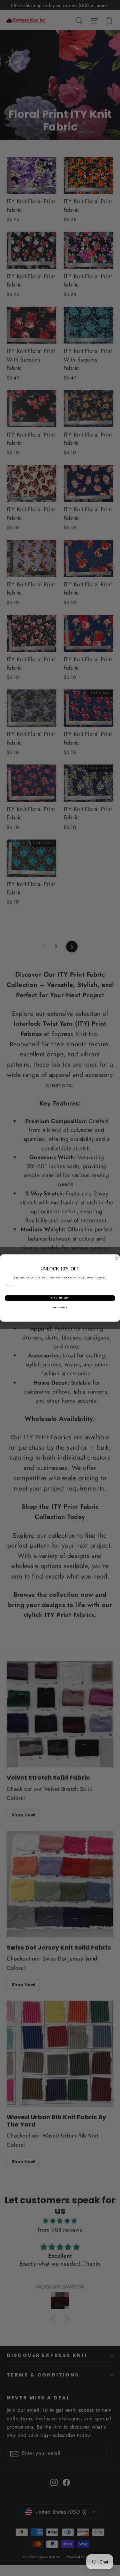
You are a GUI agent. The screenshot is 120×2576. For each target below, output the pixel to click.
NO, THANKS (60, 1307)
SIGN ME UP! (60, 1298)
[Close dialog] (116, 1258)
